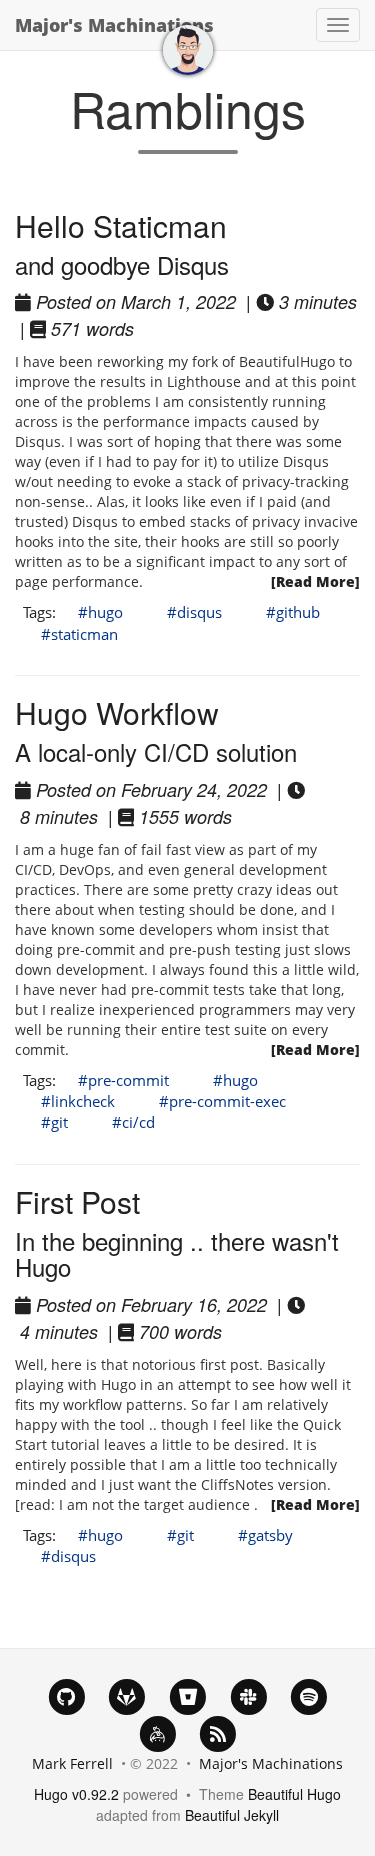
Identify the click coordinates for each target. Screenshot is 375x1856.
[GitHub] (66, 1695)
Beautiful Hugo (294, 1794)
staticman (84, 634)
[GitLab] (127, 1695)
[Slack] (248, 1695)
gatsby (270, 1535)
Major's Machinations (114, 25)
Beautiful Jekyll (232, 1815)
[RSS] (218, 1732)
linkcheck (83, 1101)
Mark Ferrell (72, 1763)
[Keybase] (157, 1732)
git (59, 1122)
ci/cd (138, 1122)
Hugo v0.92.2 (76, 1794)
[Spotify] (308, 1695)
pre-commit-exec (227, 1101)
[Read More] (315, 581)
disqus (199, 612)
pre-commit (128, 1080)
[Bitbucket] (187, 1695)
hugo (105, 612)
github (298, 612)
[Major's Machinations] (188, 50)
